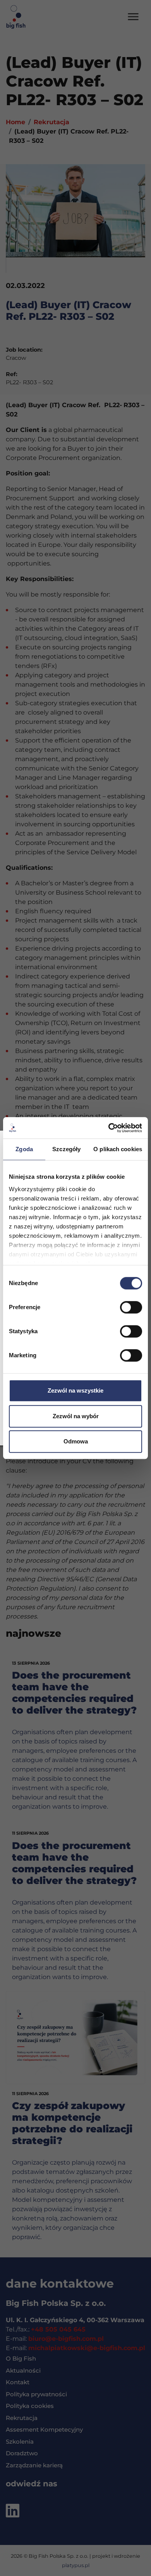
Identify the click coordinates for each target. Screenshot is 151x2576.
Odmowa (76, 1441)
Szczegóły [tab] (66, 1149)
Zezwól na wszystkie (75, 1390)
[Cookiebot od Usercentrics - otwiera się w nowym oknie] (109, 1128)
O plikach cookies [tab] (118, 1149)
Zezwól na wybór (76, 1416)
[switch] (131, 1307)
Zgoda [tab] (24, 1149)
